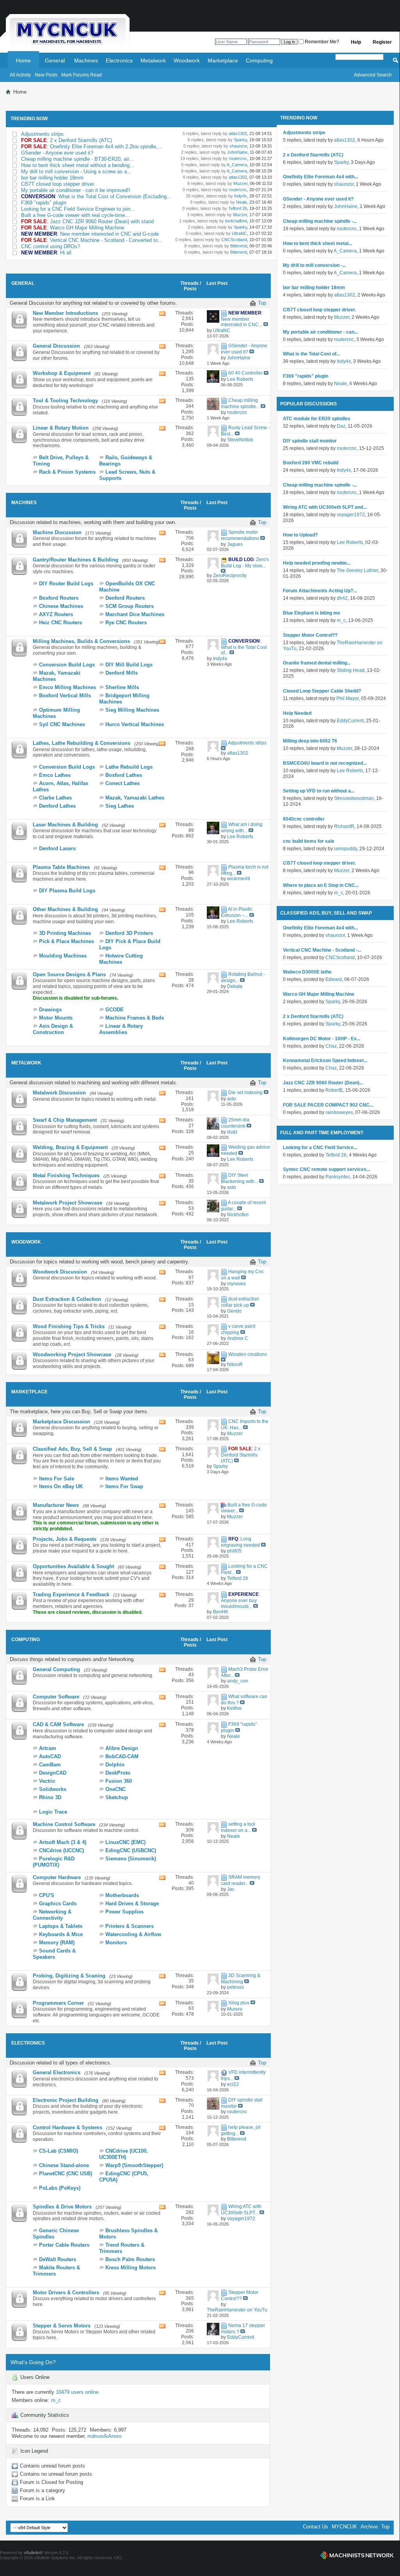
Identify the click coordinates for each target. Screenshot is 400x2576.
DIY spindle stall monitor (310, 441)
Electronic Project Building (66, 2100)
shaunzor (238, 146)
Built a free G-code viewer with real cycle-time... (75, 215)
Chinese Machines (61, 606)
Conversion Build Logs (67, 665)
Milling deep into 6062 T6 (310, 741)
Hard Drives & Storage (132, 1904)
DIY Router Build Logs (66, 584)
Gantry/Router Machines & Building (76, 560)
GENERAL (23, 283)
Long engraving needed (240, 1542)
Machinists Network (357, 2555)
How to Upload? (300, 535)
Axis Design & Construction (53, 1029)
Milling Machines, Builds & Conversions (81, 641)
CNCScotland (234, 240)
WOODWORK (26, 1242)
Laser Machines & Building (65, 825)
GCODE (115, 1010)
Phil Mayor (348, 698)
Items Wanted (122, 1479)
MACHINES (24, 503)
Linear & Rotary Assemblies (121, 1029)
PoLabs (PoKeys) (60, 2188)
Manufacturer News (56, 1505)
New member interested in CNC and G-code (109, 234)
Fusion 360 (119, 1781)
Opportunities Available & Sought (73, 1566)
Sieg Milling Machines (132, 710)
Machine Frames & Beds (135, 1018)
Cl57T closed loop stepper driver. (58, 184)
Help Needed (297, 713)
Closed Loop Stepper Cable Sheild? (322, 691)
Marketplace (223, 60)
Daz (341, 426)
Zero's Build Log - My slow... (245, 563)
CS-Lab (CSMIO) (59, 2151)
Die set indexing (245, 1093)
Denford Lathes (57, 806)
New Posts (46, 75)
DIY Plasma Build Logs (67, 891)
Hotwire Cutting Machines (121, 959)
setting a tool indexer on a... (238, 1827)
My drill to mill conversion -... (314, 265)
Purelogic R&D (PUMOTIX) (54, 1862)
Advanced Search (373, 75)
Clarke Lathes (55, 798)
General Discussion (56, 346)
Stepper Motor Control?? (240, 2295)
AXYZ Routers (56, 614)
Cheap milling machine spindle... (240, 404)
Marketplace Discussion (61, 1422)
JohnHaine (237, 152)
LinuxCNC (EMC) (125, 1842)
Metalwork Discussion (59, 1093)
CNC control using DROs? (51, 246)
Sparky (240, 140)
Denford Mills (122, 673)
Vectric (47, 1781)
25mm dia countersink (235, 1123)
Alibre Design (122, 1748)
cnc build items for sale (309, 841)
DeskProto (118, 1773)
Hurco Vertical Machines (135, 724)
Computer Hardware (57, 1877)
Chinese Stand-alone (64, 2165)
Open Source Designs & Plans (69, 974)
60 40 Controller (245, 373)
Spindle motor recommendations (240, 535)
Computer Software (56, 1697)
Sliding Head (351, 670)
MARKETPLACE (29, 1392)
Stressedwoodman (354, 798)
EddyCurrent (350, 721)
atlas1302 (237, 133)
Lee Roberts (350, 542)
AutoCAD (50, 1756)
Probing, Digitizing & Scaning (69, 1976)
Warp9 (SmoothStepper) (134, 2165)
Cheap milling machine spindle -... (320, 221)
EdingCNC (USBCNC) (131, 1850)
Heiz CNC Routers (60, 623)
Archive (369, 2527)
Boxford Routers (59, 598)
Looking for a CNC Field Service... (320, 1148)
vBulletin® (33, 2553)
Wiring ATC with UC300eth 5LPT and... (325, 507)
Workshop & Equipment (62, 373)
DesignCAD (53, 1773)
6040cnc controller (304, 819)
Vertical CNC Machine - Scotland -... (322, 950)
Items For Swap (124, 1486)
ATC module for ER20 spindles (317, 419)
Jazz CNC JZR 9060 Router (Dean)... (323, 1083)
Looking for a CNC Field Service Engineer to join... (78, 209)
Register (382, 42)
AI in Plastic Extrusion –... (237, 912)
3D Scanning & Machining (241, 1979)
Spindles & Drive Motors (62, 2207)
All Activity (20, 75)
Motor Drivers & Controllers (66, 2293)
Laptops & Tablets (61, 1926)
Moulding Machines (63, 956)
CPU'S (47, 1895)
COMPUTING (26, 1640)
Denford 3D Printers (129, 933)
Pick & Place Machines (67, 941)
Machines (86, 60)
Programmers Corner (58, 2003)
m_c (56, 2400)
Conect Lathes (123, 783)
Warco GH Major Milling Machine (87, 228)
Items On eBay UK (61, 1486)
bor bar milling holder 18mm (52, 178)
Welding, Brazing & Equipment (70, 1147)
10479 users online (77, 2392)
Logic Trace (53, 1812)
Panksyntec (338, 1177)
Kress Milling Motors (131, 2268)
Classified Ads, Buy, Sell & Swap (72, 1449)
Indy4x (240, 196)
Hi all (66, 253)
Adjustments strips (42, 134)
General (55, 60)
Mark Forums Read (82, 75)
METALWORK (26, 1063)
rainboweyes (339, 1112)
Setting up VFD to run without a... (319, 791)
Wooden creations (248, 1354)
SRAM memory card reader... (241, 1880)
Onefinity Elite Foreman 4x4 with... (320, 177)
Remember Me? (321, 42)
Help (356, 42)
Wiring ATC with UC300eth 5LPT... (241, 2210)
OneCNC (116, 1789)
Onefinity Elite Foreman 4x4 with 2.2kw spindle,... (106, 147)
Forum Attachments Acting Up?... (320, 591)
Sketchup (117, 1797)
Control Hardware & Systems (68, 2127)
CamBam (50, 1765)
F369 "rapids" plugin (44, 203)
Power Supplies (124, 1912)
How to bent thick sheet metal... (317, 243)
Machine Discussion (57, 532)
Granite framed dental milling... (317, 663)
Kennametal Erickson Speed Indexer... (325, 1061)
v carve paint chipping (238, 1329)
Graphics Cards (58, 1904)
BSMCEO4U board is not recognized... (325, 763)
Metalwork (153, 60)
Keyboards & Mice (61, 1934)
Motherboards (122, 1895)
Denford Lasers (57, 848)
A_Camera (236, 165)
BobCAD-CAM (122, 1756)
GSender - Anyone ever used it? (57, 153)
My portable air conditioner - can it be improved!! (76, 190)
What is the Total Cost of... (311, 354)
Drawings (50, 1010)
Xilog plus (239, 2003)
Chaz (331, 1046)
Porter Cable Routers (64, 2245)
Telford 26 (237, 208)
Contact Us (316, 2527)
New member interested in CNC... (242, 322)
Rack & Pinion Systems (67, 472)
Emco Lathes (55, 775)
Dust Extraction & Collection (67, 1299)
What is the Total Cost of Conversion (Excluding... (115, 196)
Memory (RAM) (57, 1943)
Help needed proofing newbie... (317, 563)
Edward (334, 979)
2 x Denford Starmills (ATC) (81, 140)
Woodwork (187, 60)
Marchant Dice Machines (135, 614)
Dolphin (115, 1765)
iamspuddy (346, 849)
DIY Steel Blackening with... (239, 1178)
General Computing (56, 1669)
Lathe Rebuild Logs (129, 767)
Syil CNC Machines (62, 724)
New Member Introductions (65, 313)
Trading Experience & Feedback (71, 1594)
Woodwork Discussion (60, 1272)
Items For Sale (57, 1479)
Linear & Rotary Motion (61, 428)
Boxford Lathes (124, 775)
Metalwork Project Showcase (68, 1203)
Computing (259, 60)
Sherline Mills (122, 687)
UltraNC (239, 233)
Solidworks (53, 1789)
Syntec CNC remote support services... (326, 1169)
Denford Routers (125, 598)
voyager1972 (351, 515)
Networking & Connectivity (52, 1915)
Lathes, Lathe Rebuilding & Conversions (82, 743)
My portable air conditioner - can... (320, 332)
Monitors (116, 1943)
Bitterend (238, 246)
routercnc (237, 158)
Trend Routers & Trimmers (122, 2248)
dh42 (342, 598)
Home (23, 60)
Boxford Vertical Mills (65, 696)
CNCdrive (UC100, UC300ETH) (124, 2154)
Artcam (48, 1748)
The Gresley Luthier (357, 570)
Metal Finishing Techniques (66, 1175)
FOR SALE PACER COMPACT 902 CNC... (328, 1105)
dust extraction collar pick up (240, 1302)
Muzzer (240, 183)
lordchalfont (236, 221)
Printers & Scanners (130, 1926)
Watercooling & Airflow (133, 1934)
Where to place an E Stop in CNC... (321, 885)
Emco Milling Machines (68, 687)
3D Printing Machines (65, 933)
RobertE (334, 1090)
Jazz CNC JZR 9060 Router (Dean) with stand (102, 221)
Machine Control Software (64, 1824)
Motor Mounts (56, 1018)
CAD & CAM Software (58, 1724)
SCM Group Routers (130, 606)
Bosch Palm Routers (130, 2259)
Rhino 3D (50, 1797)
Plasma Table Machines (61, 867)
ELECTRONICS (28, 2043)
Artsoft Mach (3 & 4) (63, 1842)
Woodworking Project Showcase (72, 1355)
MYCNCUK (344, 2527)
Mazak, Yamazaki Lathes (135, 798)
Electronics (119, 60)
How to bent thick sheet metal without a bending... (78, 165)
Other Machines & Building (65, 909)
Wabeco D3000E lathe (307, 972)
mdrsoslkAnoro (104, 2436)
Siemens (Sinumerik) (131, 1859)
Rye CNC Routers (126, 623)
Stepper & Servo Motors (62, 2326)
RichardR (344, 826)
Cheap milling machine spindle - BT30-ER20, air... (77, 159)
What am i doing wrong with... (242, 828)
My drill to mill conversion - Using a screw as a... (76, 171)
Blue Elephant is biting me (312, 613)
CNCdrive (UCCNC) (61, 1850)
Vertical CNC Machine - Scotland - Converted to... (106, 240)
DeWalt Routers (58, 2259)
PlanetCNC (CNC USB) (66, 2174)
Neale (241, 202)
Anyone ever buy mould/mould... (239, 1603)
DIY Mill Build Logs (129, 665)
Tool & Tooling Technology (65, 401)
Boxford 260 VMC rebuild (311, 463)
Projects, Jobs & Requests (65, 1539)
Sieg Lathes (120, 806)
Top (262, 303)
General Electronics (57, 2072)
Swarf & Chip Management (65, 1120)
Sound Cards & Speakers (54, 1954)
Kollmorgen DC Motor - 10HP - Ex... (322, 1039)
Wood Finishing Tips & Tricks (69, 1326)
